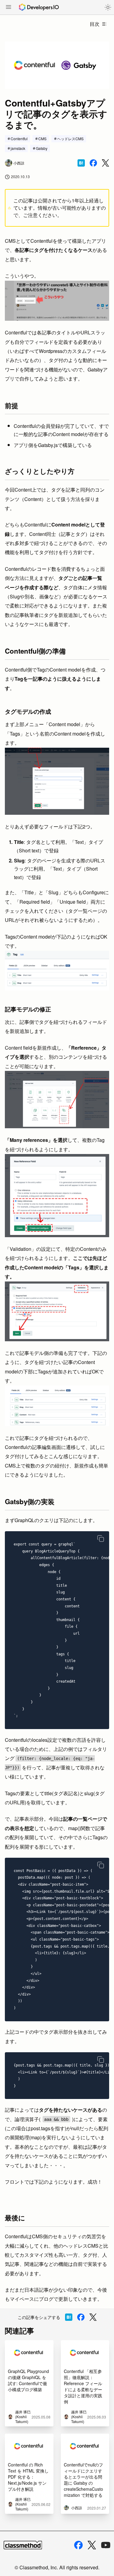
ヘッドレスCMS (70, 139)
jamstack (18, 148)
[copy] (101, 1538)
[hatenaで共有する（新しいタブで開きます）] (81, 163)
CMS (42, 139)
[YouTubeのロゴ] (106, 2545)
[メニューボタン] (9, 8)
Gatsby (42, 148)
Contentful (19, 139)
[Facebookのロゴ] (78, 2545)
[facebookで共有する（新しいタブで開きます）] (93, 163)
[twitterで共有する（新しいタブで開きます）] (105, 163)
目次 (95, 24)
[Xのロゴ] (92, 2545)
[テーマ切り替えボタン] (108, 7)
